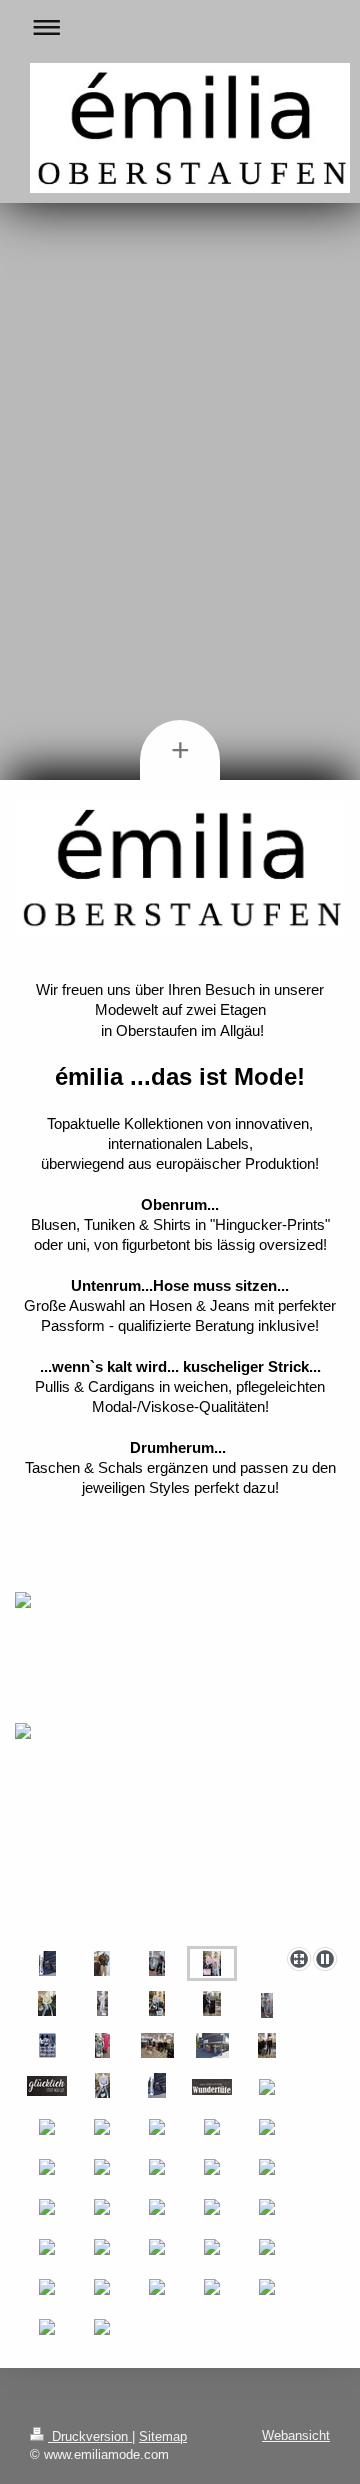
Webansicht (296, 2435)
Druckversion (90, 2436)
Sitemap (163, 2436)
